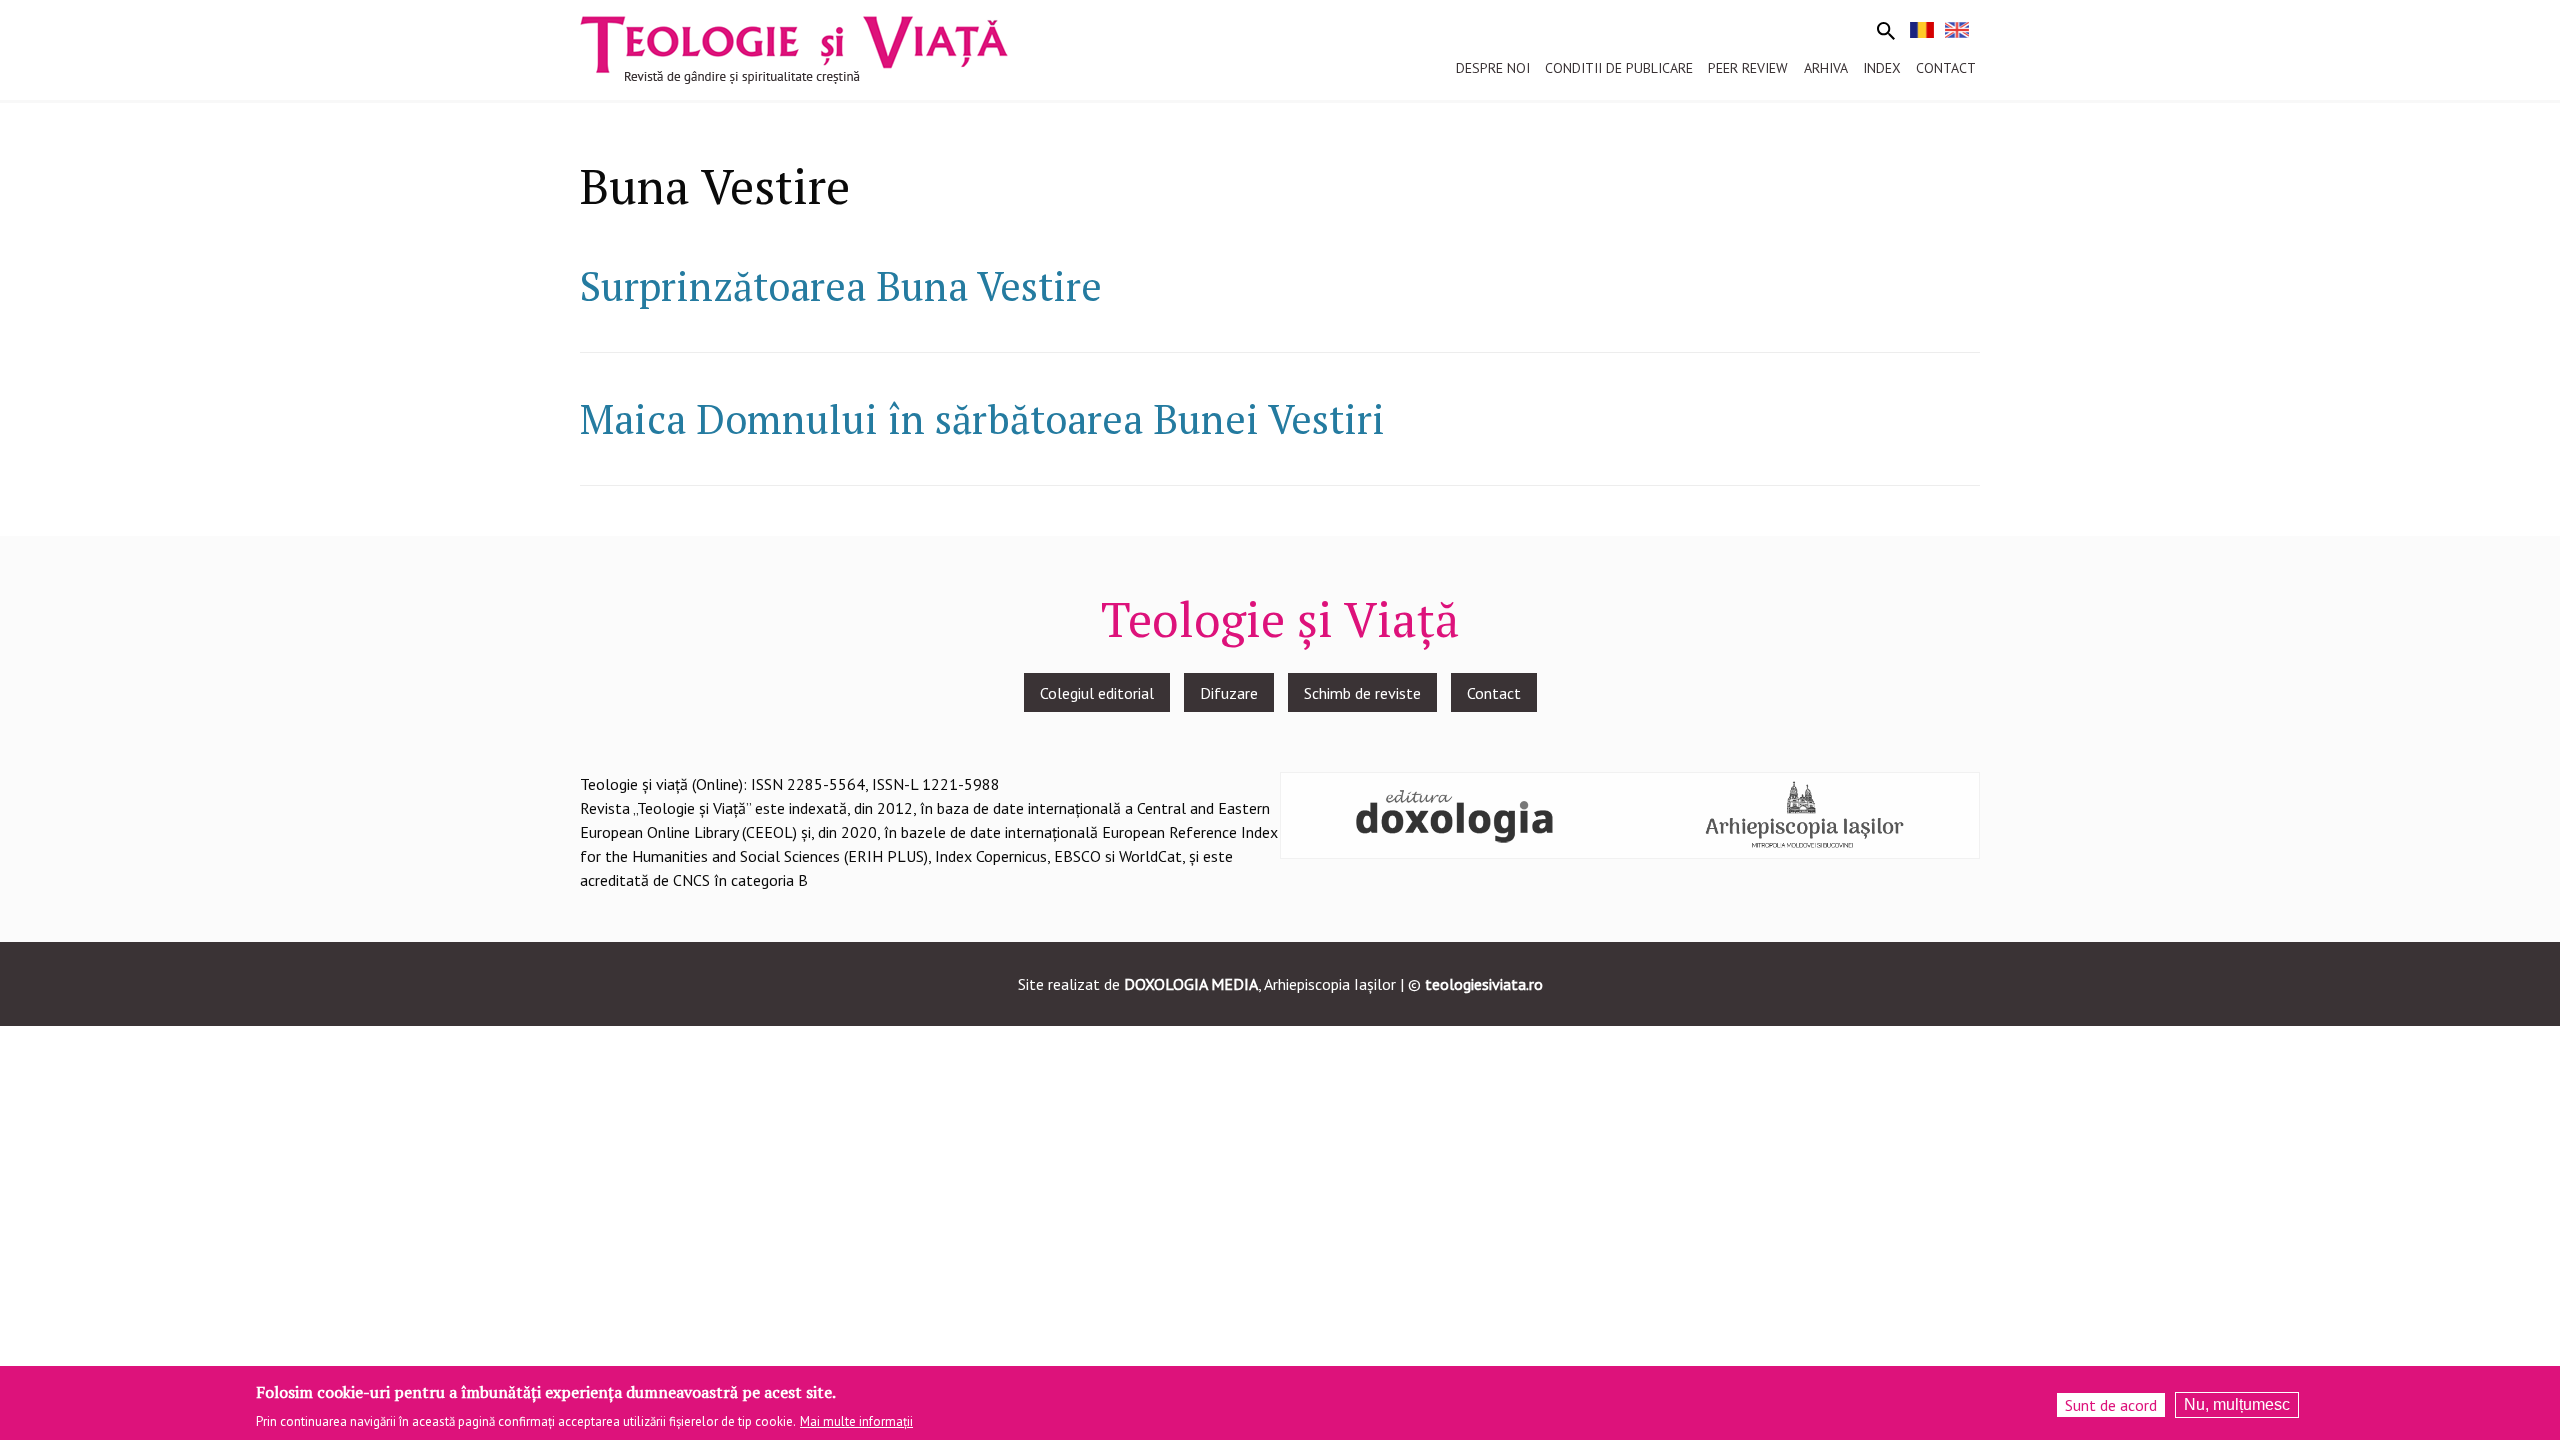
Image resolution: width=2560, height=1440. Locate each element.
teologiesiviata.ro (1484, 984)
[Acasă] (794, 48)
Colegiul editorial (1097, 693)
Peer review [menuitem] (1748, 68)
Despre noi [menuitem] (1493, 68)
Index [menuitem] (1882, 68)
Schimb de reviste (1362, 693)
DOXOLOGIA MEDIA (1191, 984)
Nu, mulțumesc (2237, 1404)
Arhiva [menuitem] (1826, 68)
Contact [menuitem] (1946, 68)
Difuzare (1229, 693)
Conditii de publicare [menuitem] (1619, 68)
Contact (1494, 693)
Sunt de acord (2111, 1405)
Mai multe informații (856, 1421)
